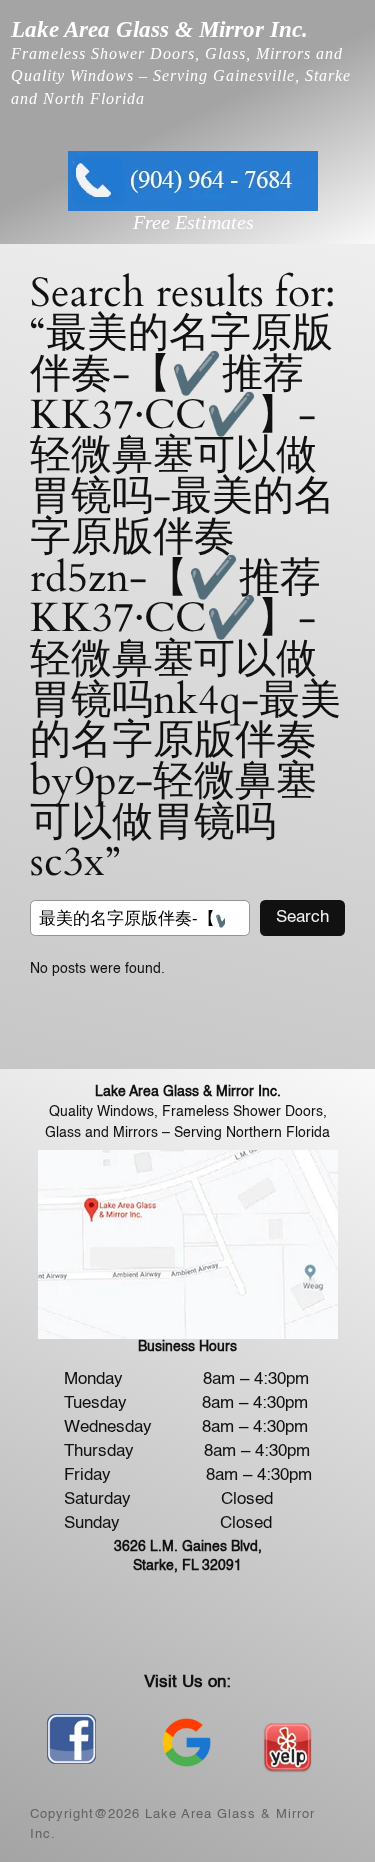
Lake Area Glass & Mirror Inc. (159, 29)
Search (302, 917)
